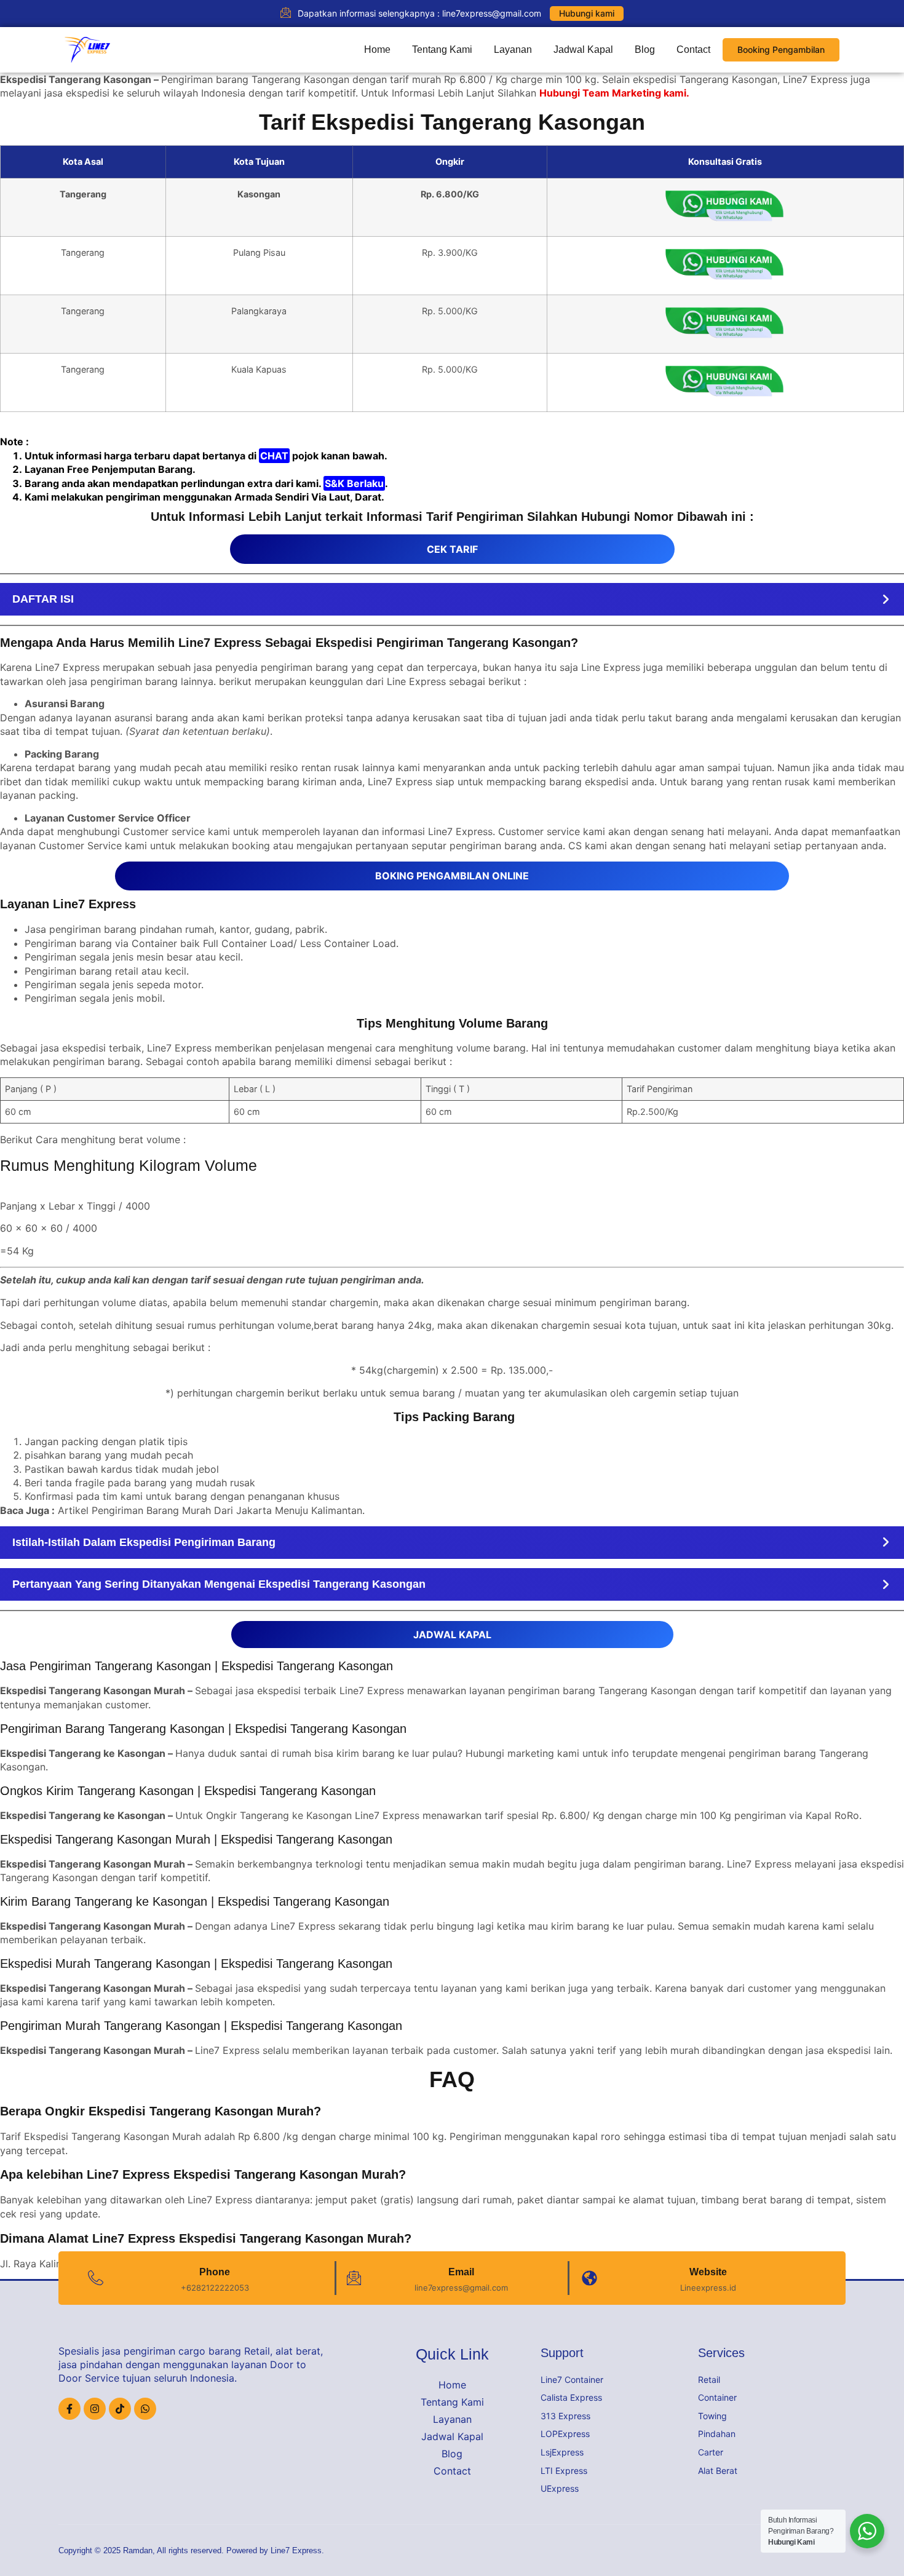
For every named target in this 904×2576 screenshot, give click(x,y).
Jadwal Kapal (583, 50)
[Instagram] (95, 2409)
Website (708, 2272)
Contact (693, 50)
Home (377, 50)
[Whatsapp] (145, 2409)
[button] (452, 599)
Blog (645, 50)
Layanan (513, 50)
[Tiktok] (120, 2409)
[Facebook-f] (69, 2409)
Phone (215, 2272)
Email (461, 2272)
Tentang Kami (442, 50)
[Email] (354, 2278)
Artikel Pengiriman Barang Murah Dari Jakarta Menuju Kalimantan (210, 1510)
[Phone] (96, 2278)
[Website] (589, 2278)
